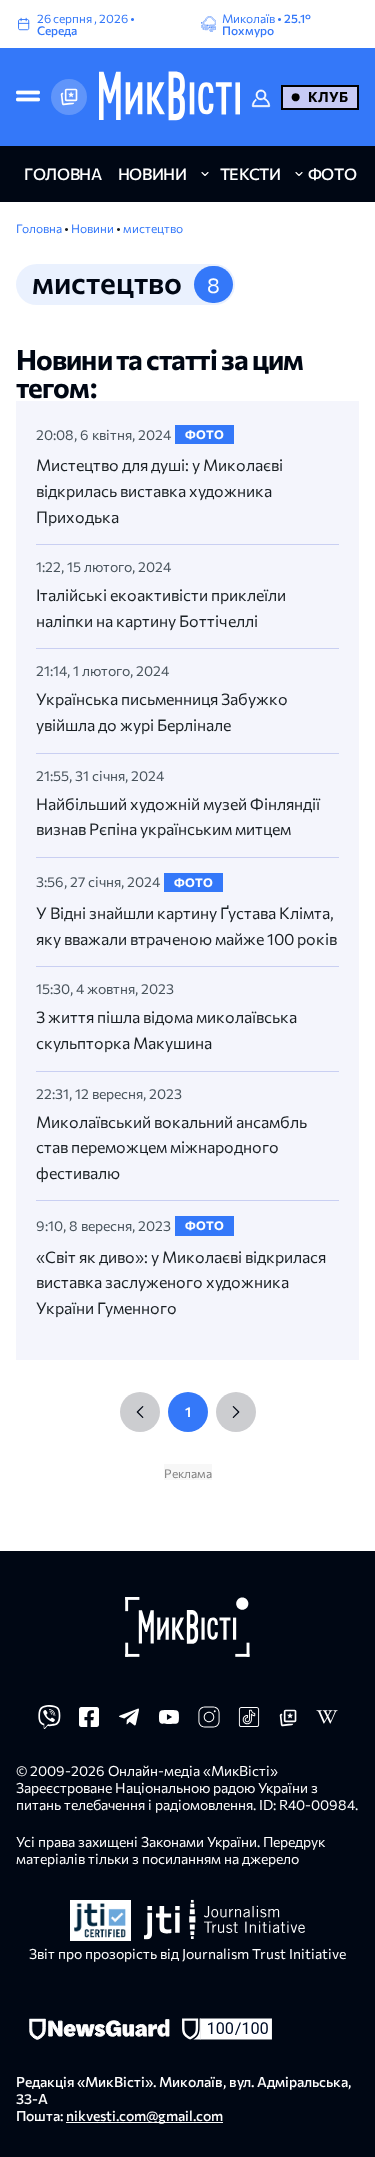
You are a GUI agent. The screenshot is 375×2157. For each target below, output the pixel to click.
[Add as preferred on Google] (69, 97)
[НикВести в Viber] (49, 1722)
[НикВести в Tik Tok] (249, 1722)
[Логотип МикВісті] (169, 97)
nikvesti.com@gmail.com (144, 2115)
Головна (40, 228)
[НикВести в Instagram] (209, 1722)
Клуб (328, 96)
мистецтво (153, 228)
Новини (93, 228)
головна (63, 173)
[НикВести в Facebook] (89, 1722)
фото (332, 173)
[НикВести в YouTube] (169, 1722)
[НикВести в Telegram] (129, 1722)
